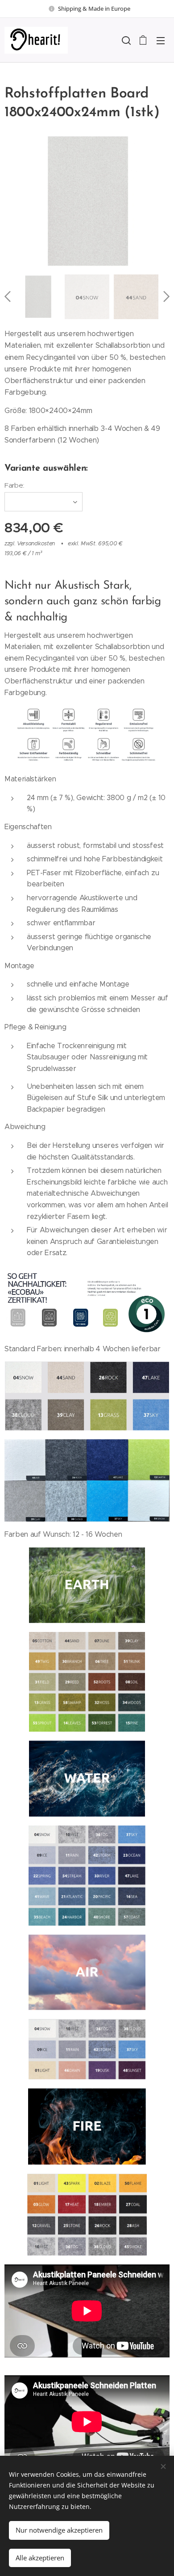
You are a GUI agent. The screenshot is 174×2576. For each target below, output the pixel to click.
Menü (161, 40)
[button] (125, 40)
